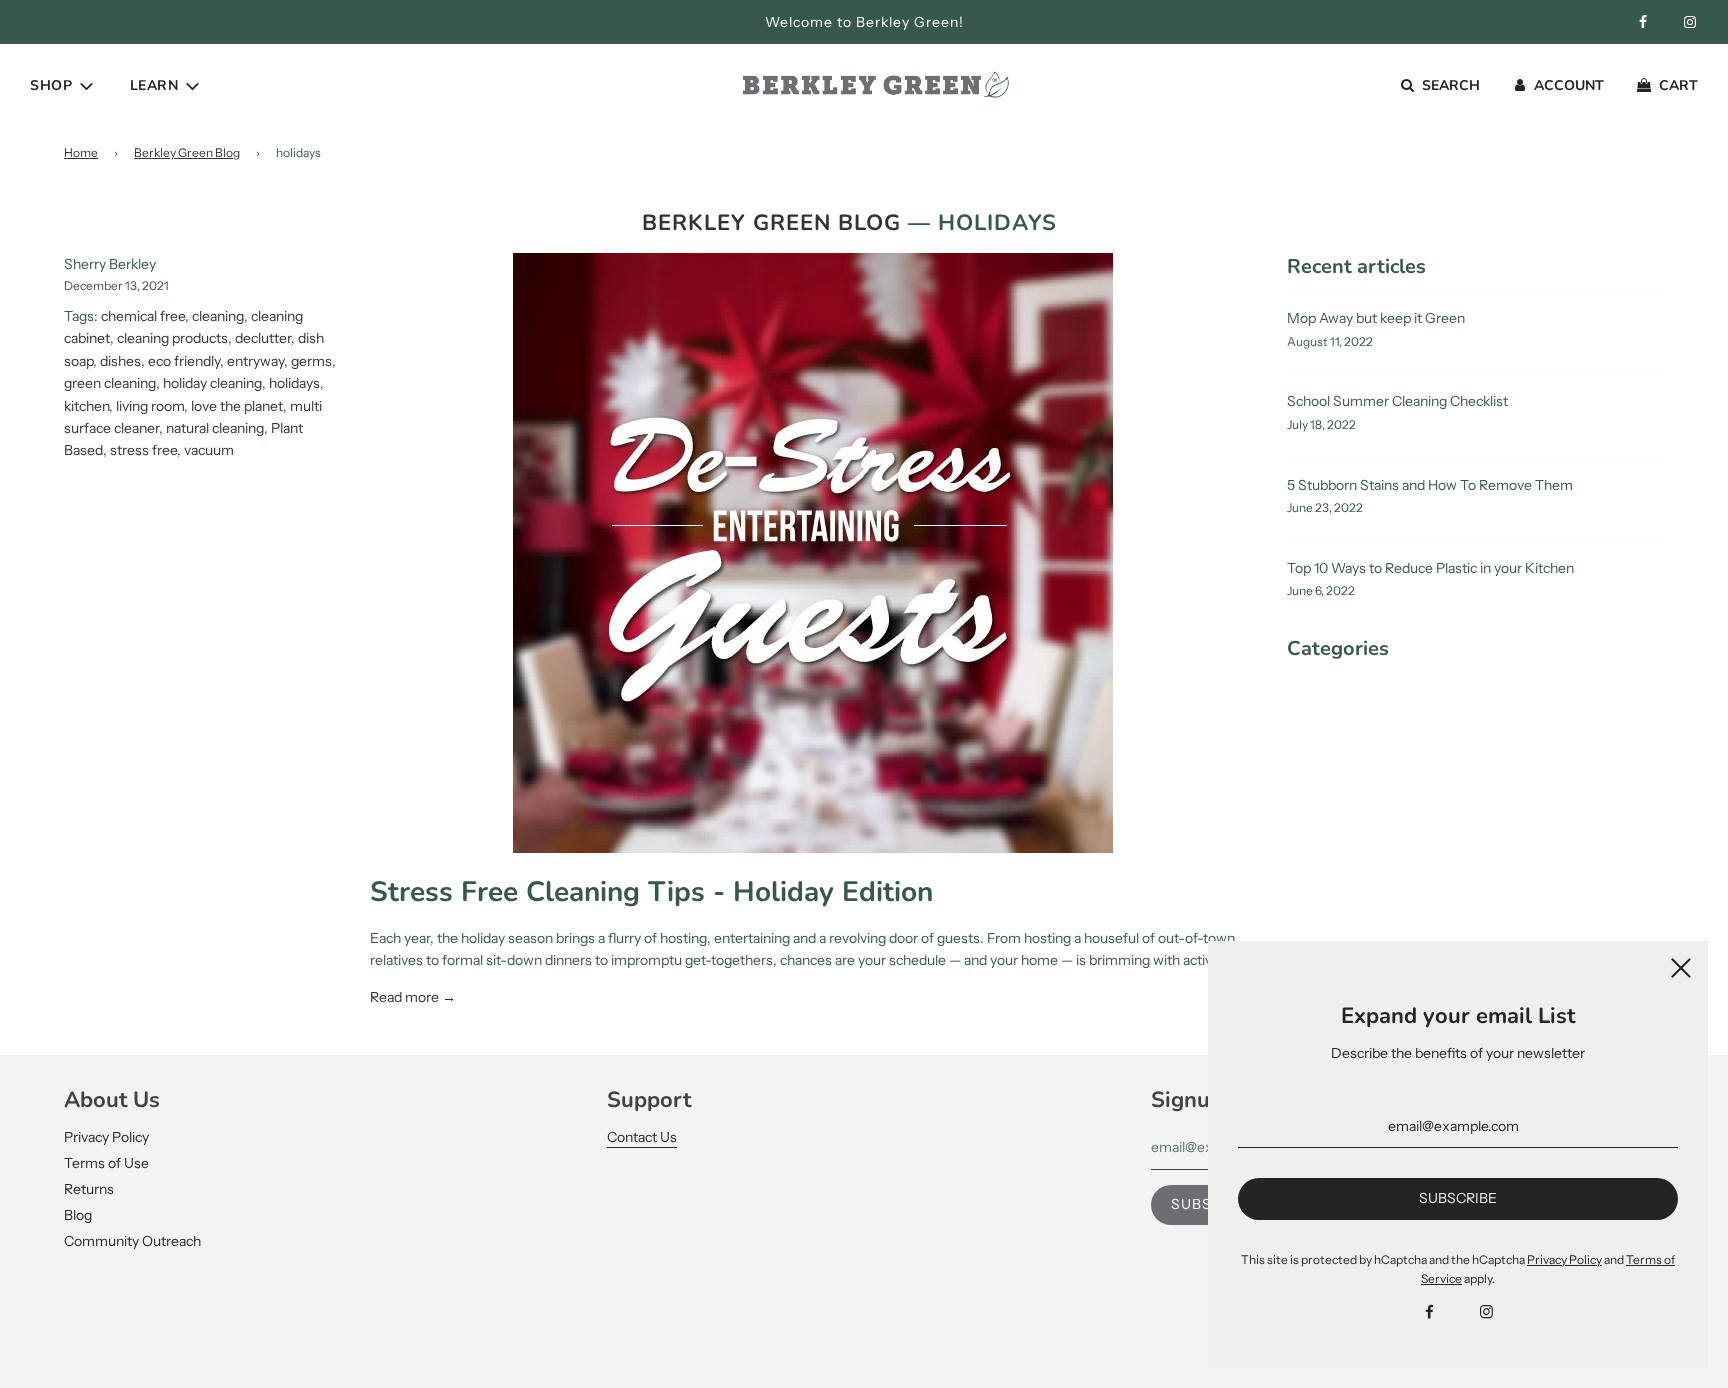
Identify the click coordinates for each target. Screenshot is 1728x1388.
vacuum (209, 450)
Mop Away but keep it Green (1376, 318)
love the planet (237, 406)
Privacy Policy (106, 1137)
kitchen (86, 406)
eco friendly (184, 361)
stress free (143, 450)
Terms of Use (106, 1163)
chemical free (143, 316)
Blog (78, 1215)
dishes (120, 361)
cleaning (218, 316)
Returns (89, 1189)
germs (311, 361)
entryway (255, 361)
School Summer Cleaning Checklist (1397, 401)
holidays (294, 383)
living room (150, 406)
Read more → (413, 997)
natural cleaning (215, 428)
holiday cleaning (212, 383)
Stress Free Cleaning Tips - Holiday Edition (651, 892)
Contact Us (642, 1137)
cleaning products (172, 338)
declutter (263, 338)
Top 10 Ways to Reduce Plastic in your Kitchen (1430, 568)
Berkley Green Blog (187, 152)
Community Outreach (132, 1241)
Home (81, 152)
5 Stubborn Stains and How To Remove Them (1430, 485)
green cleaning (110, 383)
